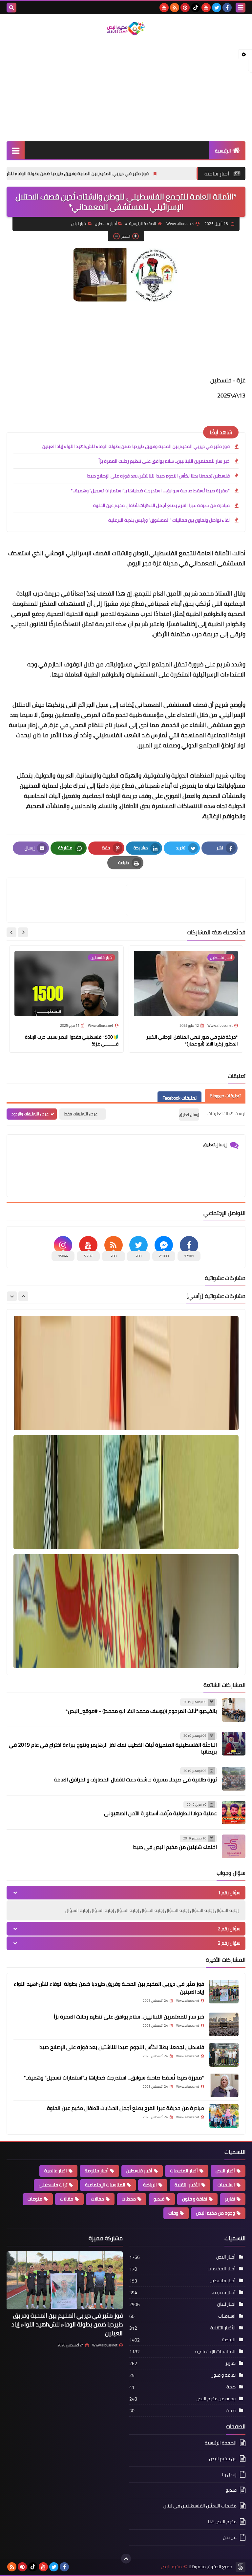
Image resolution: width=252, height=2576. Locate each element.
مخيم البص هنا (222, 2522)
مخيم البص (171, 2567)
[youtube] (206, 8)
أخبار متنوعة (97, 2171)
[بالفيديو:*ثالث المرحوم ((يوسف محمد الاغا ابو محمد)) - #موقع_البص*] (234, 1710)
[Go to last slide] (23, 932)
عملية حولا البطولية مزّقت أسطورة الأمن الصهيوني (160, 1813)
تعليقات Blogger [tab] (225, 1096)
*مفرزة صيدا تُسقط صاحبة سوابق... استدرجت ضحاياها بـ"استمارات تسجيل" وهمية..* (150, 491)
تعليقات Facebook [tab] (179, 1098)
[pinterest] (185, 8)
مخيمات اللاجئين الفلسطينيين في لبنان (200, 2506)
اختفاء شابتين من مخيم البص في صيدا (175, 1847)
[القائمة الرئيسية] (16, 150)
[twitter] (217, 8)
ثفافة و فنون (195, 2199)
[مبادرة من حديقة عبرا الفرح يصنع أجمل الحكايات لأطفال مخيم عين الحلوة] (224, 2116)
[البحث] (11, 8)
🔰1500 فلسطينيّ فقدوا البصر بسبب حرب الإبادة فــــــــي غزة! (72, 1040)
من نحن (230, 2537)
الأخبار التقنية (187, 2185)
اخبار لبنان (79, 223)
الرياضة (150, 2185)
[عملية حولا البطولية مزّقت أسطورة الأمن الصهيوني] (234, 1813)
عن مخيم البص (223, 2459)
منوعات (35, 2199)
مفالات (97, 2199)
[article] (70, 900)
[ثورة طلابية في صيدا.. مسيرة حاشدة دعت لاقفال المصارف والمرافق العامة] (234, 1779)
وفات (173, 2213)
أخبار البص (225, 2171)
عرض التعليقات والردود (30, 1114)
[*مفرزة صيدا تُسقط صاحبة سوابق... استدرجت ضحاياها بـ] (224, 2085)
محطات (129, 2199)
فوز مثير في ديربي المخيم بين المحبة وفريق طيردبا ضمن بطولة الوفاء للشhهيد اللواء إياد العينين (126, 173)
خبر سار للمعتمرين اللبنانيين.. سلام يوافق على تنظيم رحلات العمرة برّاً (164, 461)
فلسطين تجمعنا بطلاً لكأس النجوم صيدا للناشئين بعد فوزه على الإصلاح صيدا (158, 476)
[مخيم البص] (126, 29)
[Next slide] (11, 932)
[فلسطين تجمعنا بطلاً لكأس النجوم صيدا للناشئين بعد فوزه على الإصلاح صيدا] (224, 2055)
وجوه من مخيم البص (215, 2213)
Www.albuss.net (105, 2345)
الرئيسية (223, 151)
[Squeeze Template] (241, 2567)
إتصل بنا (229, 2474)
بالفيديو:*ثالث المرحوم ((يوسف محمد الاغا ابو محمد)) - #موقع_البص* (141, 1711)
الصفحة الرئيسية (142, 223)
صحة (231, 2387)
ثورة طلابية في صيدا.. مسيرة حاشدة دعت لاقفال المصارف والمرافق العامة (135, 1779)
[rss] (175, 8)
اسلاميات (226, 2185)
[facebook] (227, 8)
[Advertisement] (126, 89)
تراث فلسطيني (53, 2185)
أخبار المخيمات (184, 2171)
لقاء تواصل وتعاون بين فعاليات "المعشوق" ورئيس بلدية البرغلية (169, 520)
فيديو (159, 2199)
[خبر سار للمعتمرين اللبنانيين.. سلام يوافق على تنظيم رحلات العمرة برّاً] (224, 2024)
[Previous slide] (23, 1296)
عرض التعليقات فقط (81, 1114)
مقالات (67, 2199)
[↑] (126, 2559)
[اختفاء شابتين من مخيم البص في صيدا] (234, 1846)
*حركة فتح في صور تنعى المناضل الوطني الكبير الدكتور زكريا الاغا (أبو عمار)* (192, 1040)
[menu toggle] (241, 8)
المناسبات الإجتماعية (105, 2185)
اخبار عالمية (56, 2171)
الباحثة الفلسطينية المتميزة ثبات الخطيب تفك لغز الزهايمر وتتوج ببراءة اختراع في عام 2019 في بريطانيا (113, 1748)
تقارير (230, 2199)
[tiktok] (196, 8)
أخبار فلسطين (106, 223)
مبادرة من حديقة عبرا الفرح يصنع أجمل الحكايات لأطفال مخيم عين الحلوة (161, 505)
